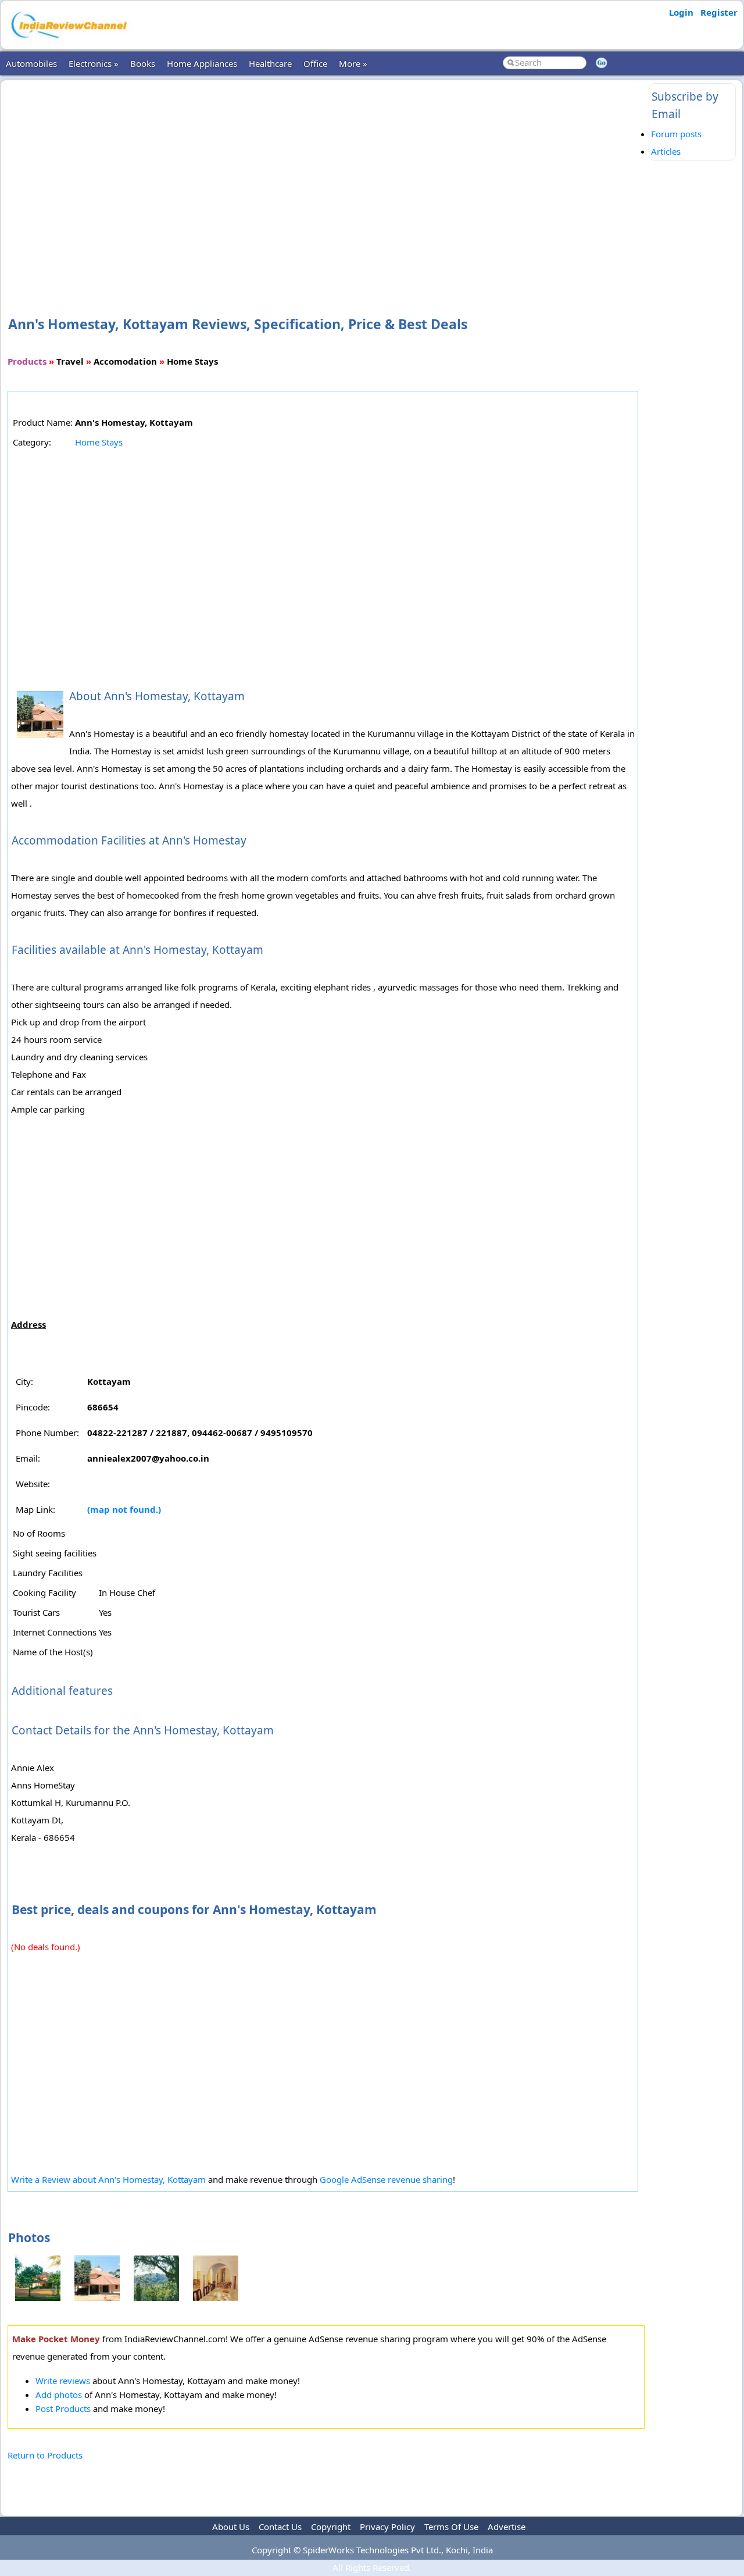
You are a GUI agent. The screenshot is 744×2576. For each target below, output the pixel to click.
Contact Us (280, 2527)
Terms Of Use (451, 2527)
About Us (231, 2527)
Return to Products (45, 2455)
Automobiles (31, 63)
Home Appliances (202, 63)
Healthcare (270, 63)
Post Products (63, 2408)
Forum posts (676, 134)
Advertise (507, 2527)
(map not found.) (124, 1509)
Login (681, 12)
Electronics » (94, 63)
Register (719, 12)
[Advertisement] (326, 179)
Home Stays (99, 442)
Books (143, 63)
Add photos (59, 2395)
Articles (666, 151)
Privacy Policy (387, 2527)
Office (315, 63)
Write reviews (63, 2381)
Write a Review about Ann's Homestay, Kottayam (108, 2179)
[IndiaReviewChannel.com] (68, 42)
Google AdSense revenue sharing (386, 2179)
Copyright (331, 2527)
